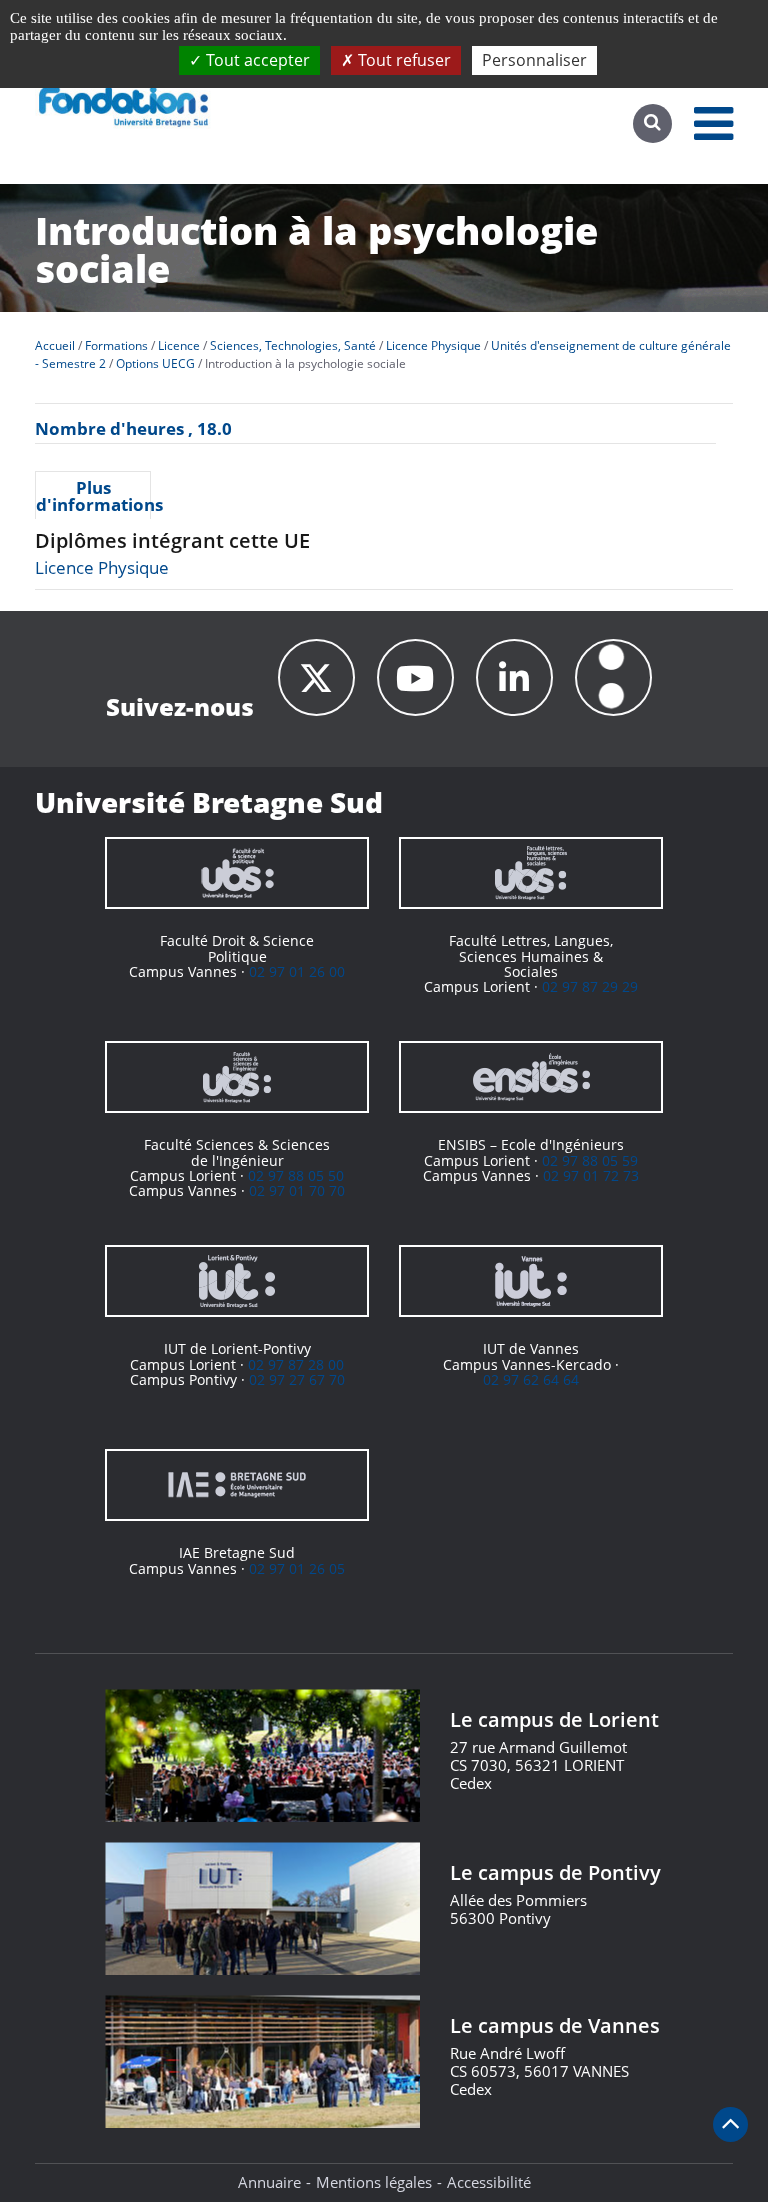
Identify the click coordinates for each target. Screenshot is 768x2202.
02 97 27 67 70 (297, 1379)
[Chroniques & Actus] (613, 677)
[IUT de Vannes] (531, 1281)
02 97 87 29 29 (590, 986)
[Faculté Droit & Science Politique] (237, 873)
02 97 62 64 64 (531, 1379)
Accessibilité (489, 2182)
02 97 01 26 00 (297, 971)
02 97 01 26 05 (297, 1568)
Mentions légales (374, 2182)
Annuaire (269, 2182)
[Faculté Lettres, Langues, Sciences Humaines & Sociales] (531, 873)
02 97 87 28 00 (296, 1364)
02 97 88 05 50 (296, 1175)
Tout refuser (402, 60)
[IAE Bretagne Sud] (237, 1485)
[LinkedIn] (514, 677)
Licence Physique (102, 567)
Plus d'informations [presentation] (93, 496)
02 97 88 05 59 (590, 1160)
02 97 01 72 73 (591, 1175)
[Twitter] (316, 677)
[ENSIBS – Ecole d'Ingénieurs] (531, 1077)
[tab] (93, 495)
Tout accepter (256, 60)
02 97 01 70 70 (297, 1190)
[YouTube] (415, 677)
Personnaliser (534, 60)
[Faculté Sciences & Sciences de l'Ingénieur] (237, 1077)
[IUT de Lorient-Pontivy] (237, 1281)
